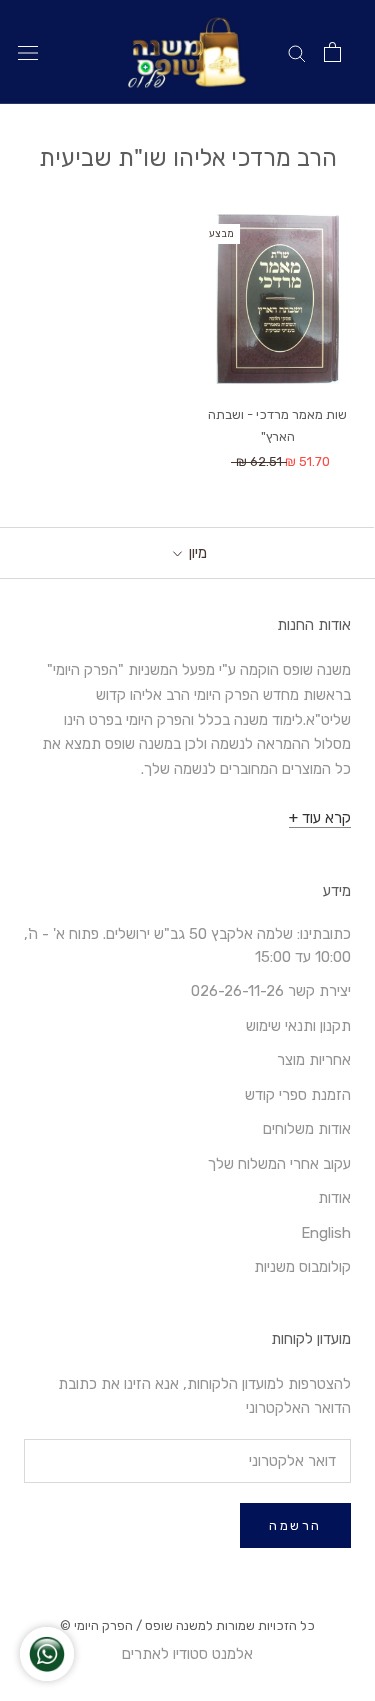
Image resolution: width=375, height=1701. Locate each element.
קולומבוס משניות (302, 1267)
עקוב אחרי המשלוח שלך (279, 1164)
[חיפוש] (297, 52)
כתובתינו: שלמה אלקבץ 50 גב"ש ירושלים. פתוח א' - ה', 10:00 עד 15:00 (187, 945)
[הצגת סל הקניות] (332, 52)
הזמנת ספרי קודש (298, 1095)
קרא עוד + (320, 818)
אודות (334, 1198)
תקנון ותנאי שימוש (298, 1026)
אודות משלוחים (307, 1129)
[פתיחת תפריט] (28, 52)
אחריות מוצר (314, 1060)
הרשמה (295, 1525)
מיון (196, 553)
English (326, 1233)
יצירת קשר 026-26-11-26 (271, 991)
